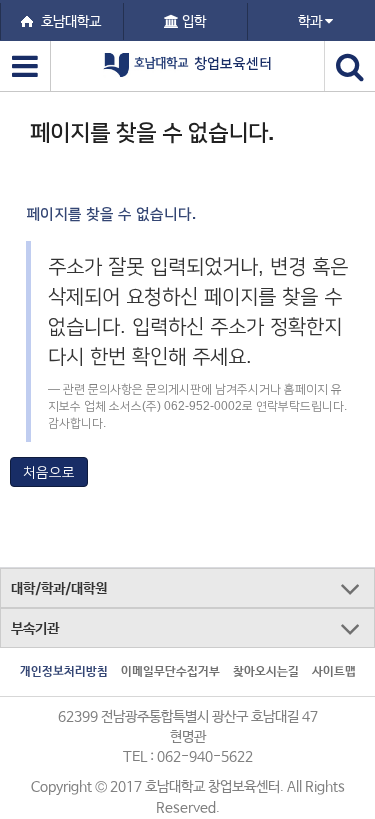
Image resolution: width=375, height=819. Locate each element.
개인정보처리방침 (64, 672)
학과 (311, 22)
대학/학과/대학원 (59, 589)
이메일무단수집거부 (170, 672)
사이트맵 (334, 672)
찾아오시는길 (266, 672)
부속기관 (35, 629)
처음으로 (49, 472)
